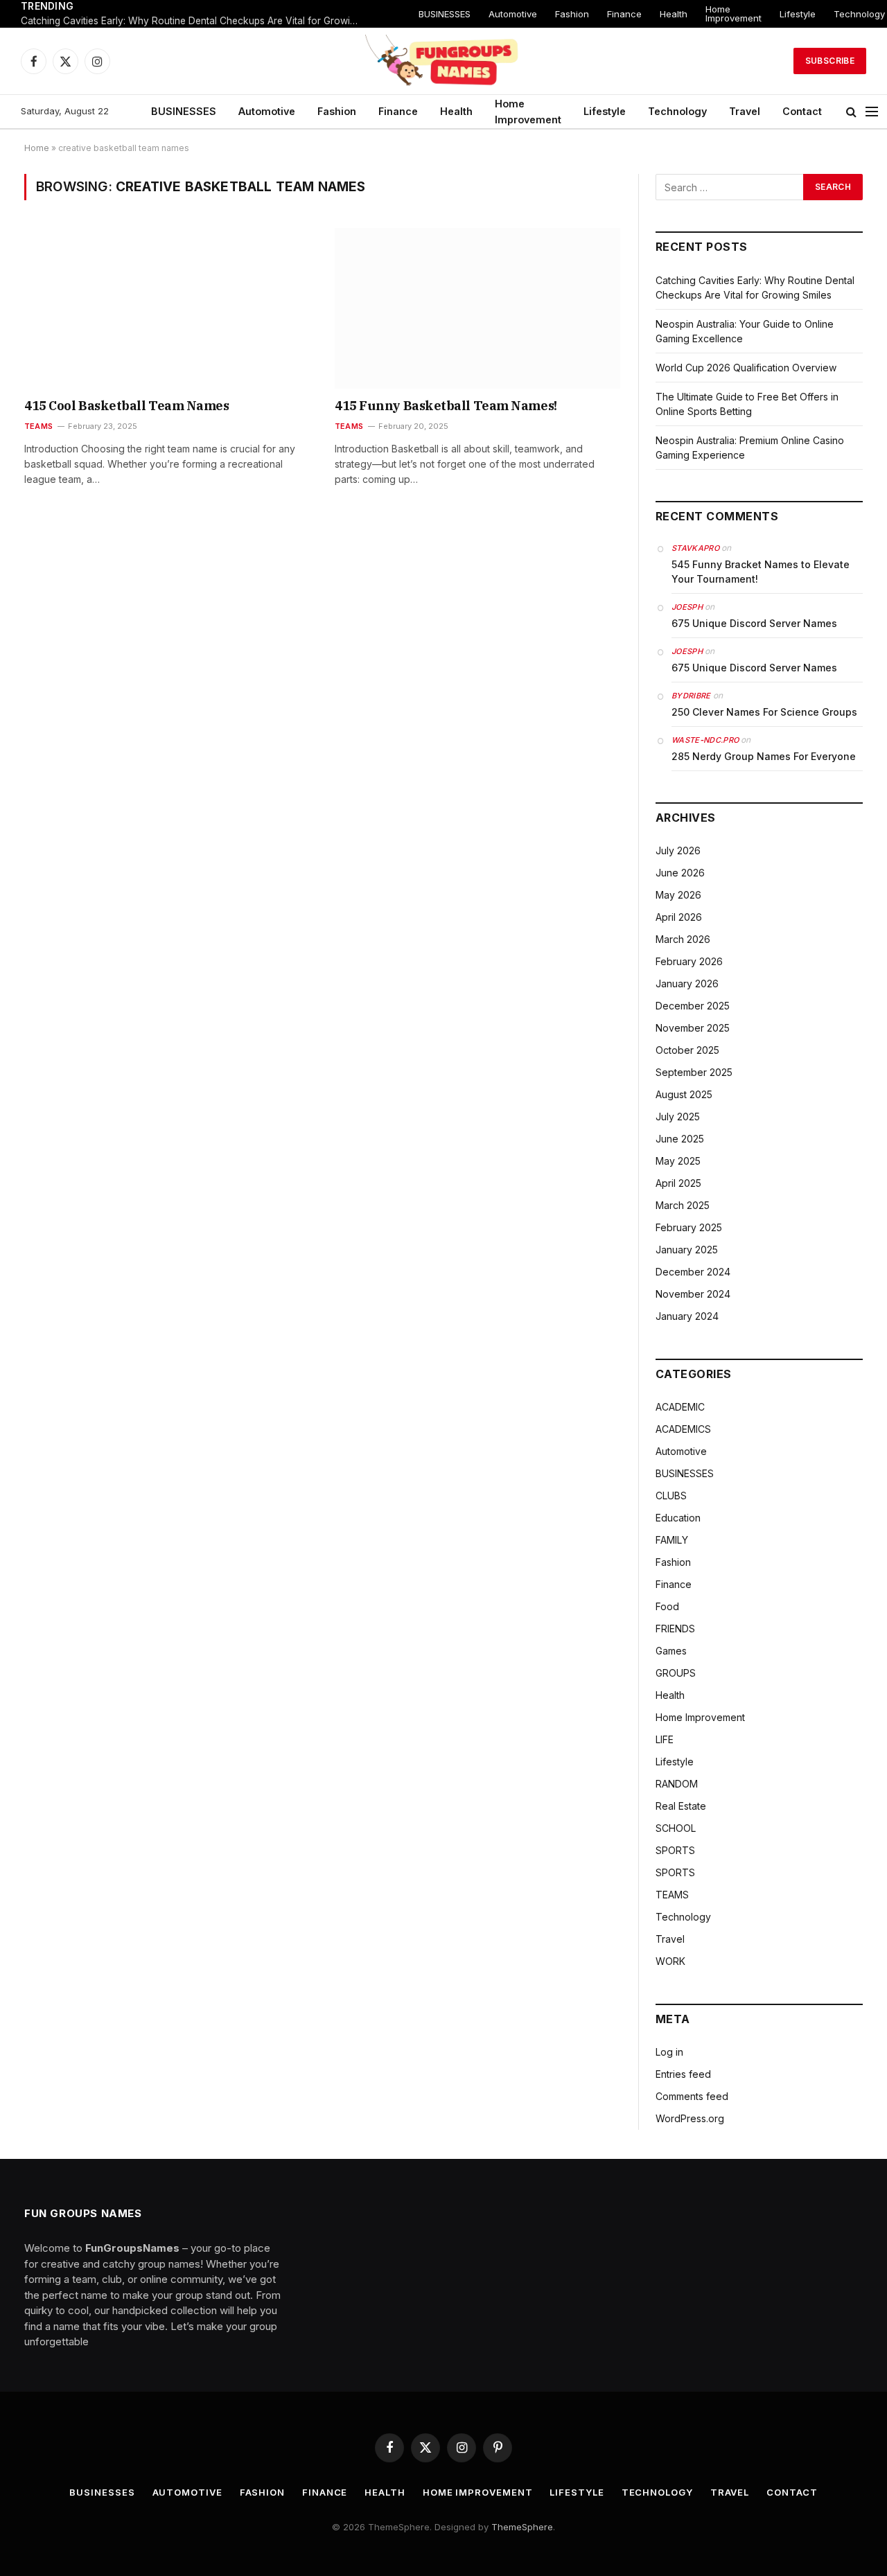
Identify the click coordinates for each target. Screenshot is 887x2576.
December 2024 (693, 1272)
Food (667, 1606)
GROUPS (676, 1673)
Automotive (513, 14)
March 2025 (683, 1205)
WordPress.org (690, 2118)
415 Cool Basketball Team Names (127, 406)
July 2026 (678, 850)
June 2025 (680, 1139)
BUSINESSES (445, 14)
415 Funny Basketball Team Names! (446, 406)
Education (678, 1518)
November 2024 (693, 1294)
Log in (669, 2052)
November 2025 (693, 1028)
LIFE (665, 1739)
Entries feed (683, 2074)
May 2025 (678, 1161)
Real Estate (681, 1806)
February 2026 (689, 961)
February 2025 (689, 1227)
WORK (670, 1961)
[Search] (851, 112)
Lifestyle (798, 14)
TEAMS (38, 426)
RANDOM (677, 1784)
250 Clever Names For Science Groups (764, 712)
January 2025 (687, 1250)
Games (671, 1651)
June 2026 (680, 873)
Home (37, 148)
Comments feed (692, 2096)
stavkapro (695, 548)
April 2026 (679, 917)
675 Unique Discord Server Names (754, 623)
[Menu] (872, 112)
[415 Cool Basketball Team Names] (167, 308)
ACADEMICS (683, 1429)
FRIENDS (675, 1629)
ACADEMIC (680, 1407)
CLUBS (671, 1496)
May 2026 (678, 895)
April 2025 (678, 1183)
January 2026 (687, 983)
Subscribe (830, 61)
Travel (745, 111)
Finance (624, 14)
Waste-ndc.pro (705, 740)
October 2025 (687, 1050)
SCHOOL (676, 1828)
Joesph (687, 607)
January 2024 (687, 1316)
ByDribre (691, 696)
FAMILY (672, 1540)
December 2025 (693, 1006)
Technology (677, 111)
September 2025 (694, 1072)
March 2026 (683, 939)
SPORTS (675, 1850)
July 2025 (678, 1117)
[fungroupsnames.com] (443, 61)
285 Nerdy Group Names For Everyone (764, 756)
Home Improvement (734, 14)
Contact (802, 111)
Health (674, 14)
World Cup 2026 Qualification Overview (746, 368)
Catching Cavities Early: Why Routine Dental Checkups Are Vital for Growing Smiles (194, 21)
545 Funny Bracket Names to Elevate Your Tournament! (761, 572)
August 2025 (684, 1094)
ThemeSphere (522, 2527)
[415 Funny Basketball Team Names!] (477, 308)
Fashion (572, 14)
